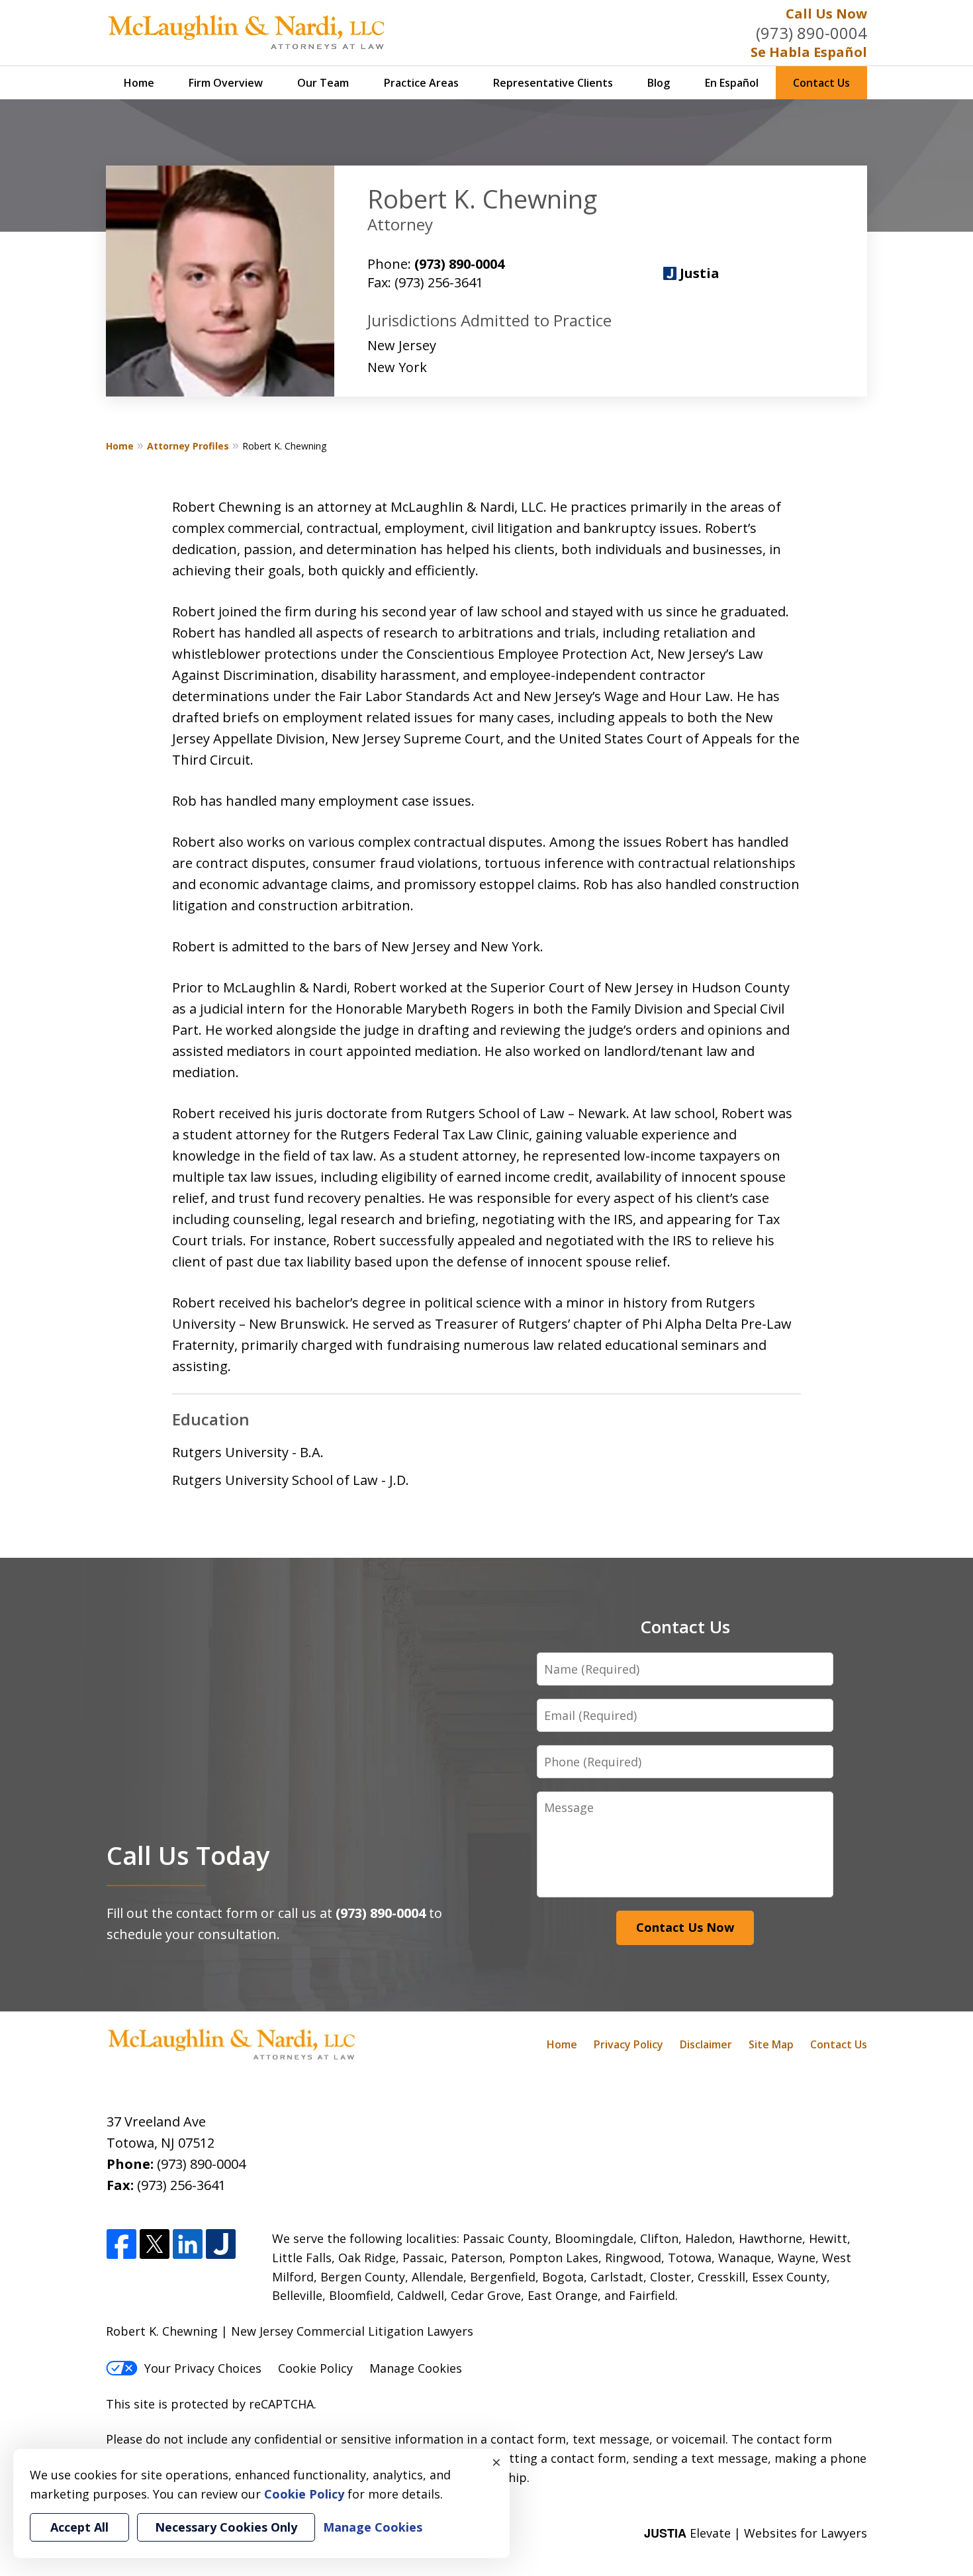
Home (139, 83)
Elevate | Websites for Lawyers (756, 2533)
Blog (659, 83)
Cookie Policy (315, 2368)
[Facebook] (121, 2245)
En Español (732, 83)
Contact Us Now (685, 1927)
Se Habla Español (809, 52)
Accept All (79, 2527)
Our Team (323, 83)
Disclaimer (706, 2044)
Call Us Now (826, 14)
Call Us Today (188, 1855)
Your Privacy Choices (203, 2368)
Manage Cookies (416, 2368)
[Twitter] (155, 2245)
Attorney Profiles (188, 446)
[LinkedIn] (188, 2245)
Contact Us (821, 83)
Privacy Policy (628, 2044)
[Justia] (221, 2245)
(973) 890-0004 (811, 33)
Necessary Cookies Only (226, 2527)
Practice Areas (421, 83)
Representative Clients (553, 83)
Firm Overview (226, 83)
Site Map (771, 2044)
